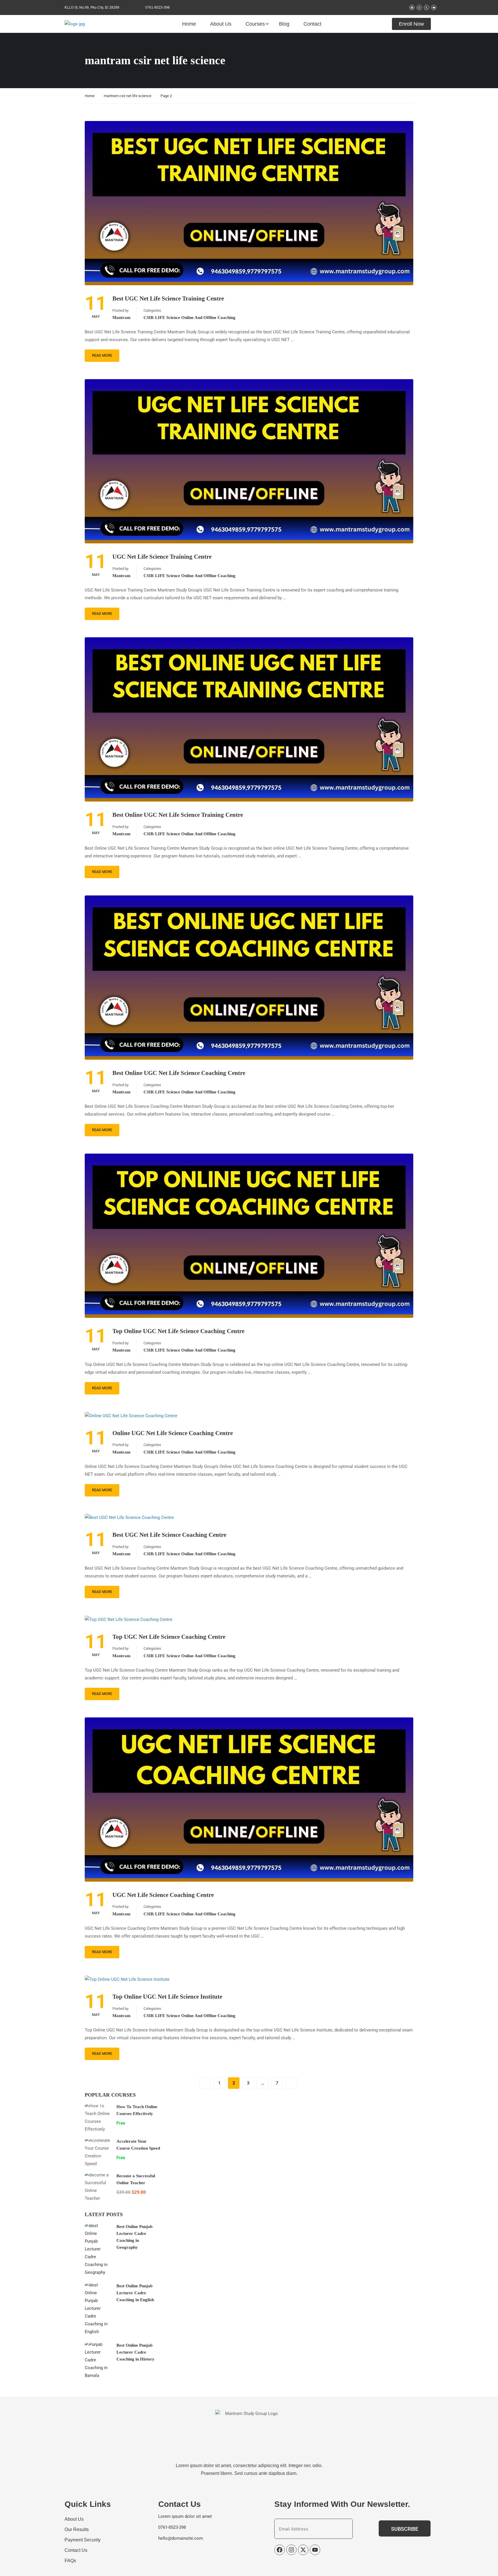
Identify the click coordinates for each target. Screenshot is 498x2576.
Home (189, 24)
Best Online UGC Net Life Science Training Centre (178, 815)
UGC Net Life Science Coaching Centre (163, 1895)
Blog (284, 24)
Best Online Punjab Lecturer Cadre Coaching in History (135, 2352)
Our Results (77, 2529)
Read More (102, 355)
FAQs (70, 2561)
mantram (121, 317)
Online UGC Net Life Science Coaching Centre (173, 1433)
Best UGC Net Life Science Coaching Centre (169, 1535)
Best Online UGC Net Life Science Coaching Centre (179, 1073)
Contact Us (76, 2550)
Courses (255, 24)
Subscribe (405, 2529)
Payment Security (83, 2540)
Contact (312, 24)
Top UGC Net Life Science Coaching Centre (169, 1637)
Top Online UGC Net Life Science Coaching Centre (178, 1331)
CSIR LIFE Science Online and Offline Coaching (189, 317)
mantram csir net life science (128, 96)
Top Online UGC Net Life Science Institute (167, 1997)
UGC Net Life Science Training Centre (162, 557)
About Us (221, 24)
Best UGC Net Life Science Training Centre (168, 298)
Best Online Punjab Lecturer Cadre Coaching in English (135, 2293)
